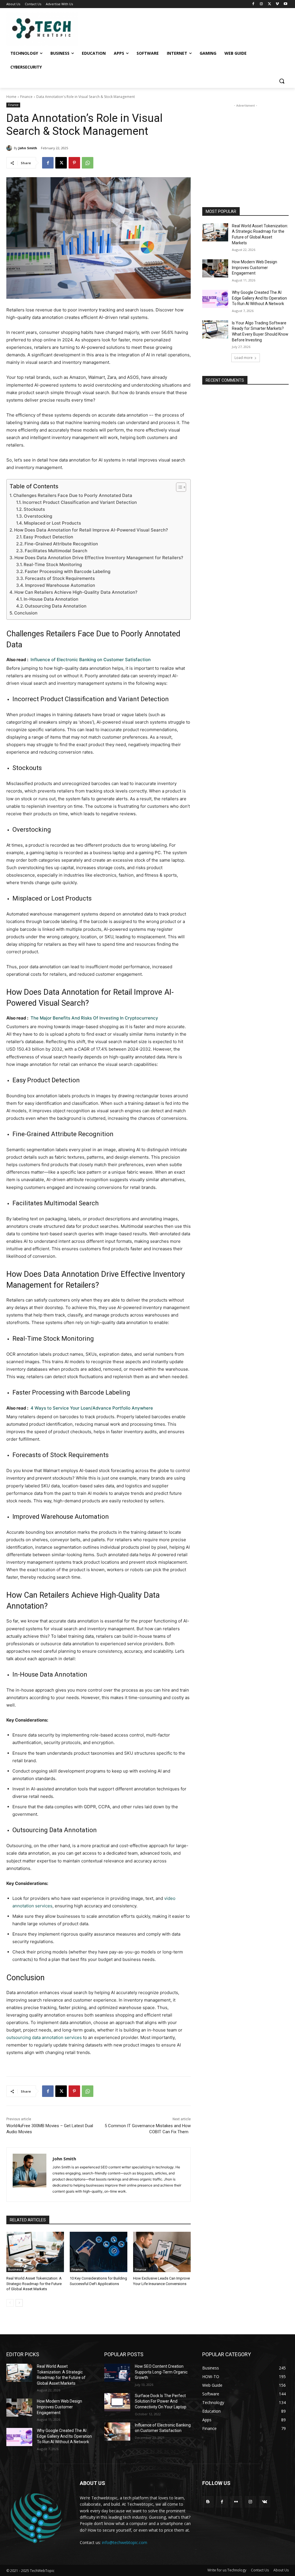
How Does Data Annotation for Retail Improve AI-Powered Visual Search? (91, 530)
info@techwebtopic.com (125, 2542)
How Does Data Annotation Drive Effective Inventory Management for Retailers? (99, 558)
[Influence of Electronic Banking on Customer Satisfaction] (117, 2432)
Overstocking (38, 516)
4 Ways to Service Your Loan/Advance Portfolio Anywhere (92, 1408)
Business (15, 2269)
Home (11, 97)
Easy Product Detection (48, 537)
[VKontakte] (265, 2502)
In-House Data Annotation (51, 599)
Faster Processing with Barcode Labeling (68, 571)
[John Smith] (10, 148)
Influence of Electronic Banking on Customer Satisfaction (91, 660)
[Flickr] (236, 2502)
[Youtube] (285, 4)
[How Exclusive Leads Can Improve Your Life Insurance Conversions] (162, 2252)
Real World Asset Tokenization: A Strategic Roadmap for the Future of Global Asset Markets (34, 2283)
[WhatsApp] (88, 163)
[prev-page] (10, 2303)
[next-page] (19, 2303)
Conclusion (26, 613)
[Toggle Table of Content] (178, 487)
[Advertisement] (245, 145)
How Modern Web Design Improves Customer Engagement (255, 267)
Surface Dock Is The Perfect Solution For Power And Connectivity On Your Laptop (161, 2401)
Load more (244, 358)
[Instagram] (261, 4)
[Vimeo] (277, 4)
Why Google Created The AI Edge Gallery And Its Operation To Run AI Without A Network (259, 298)
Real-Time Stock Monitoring (53, 564)
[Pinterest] (74, 163)
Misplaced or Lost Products (52, 523)
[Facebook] (253, 4)
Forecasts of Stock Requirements (60, 578)
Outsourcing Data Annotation (56, 606)
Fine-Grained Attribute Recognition (61, 544)
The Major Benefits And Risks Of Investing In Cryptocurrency (94, 1018)
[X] (270, 4)
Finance (26, 97)
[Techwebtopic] (40, 29)
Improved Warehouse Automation (60, 585)
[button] (282, 81)
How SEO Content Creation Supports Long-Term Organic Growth (161, 2372)
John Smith (28, 148)
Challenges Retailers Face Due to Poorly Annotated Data (73, 495)
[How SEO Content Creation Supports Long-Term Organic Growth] (117, 2373)
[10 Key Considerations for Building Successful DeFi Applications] (99, 2252)
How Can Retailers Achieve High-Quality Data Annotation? (76, 592)
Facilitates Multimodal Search (57, 551)
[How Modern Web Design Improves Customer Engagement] (215, 268)
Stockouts (34, 509)
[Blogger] (208, 2502)
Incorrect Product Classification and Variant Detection (80, 502)
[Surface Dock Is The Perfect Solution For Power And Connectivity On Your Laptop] (117, 2402)
